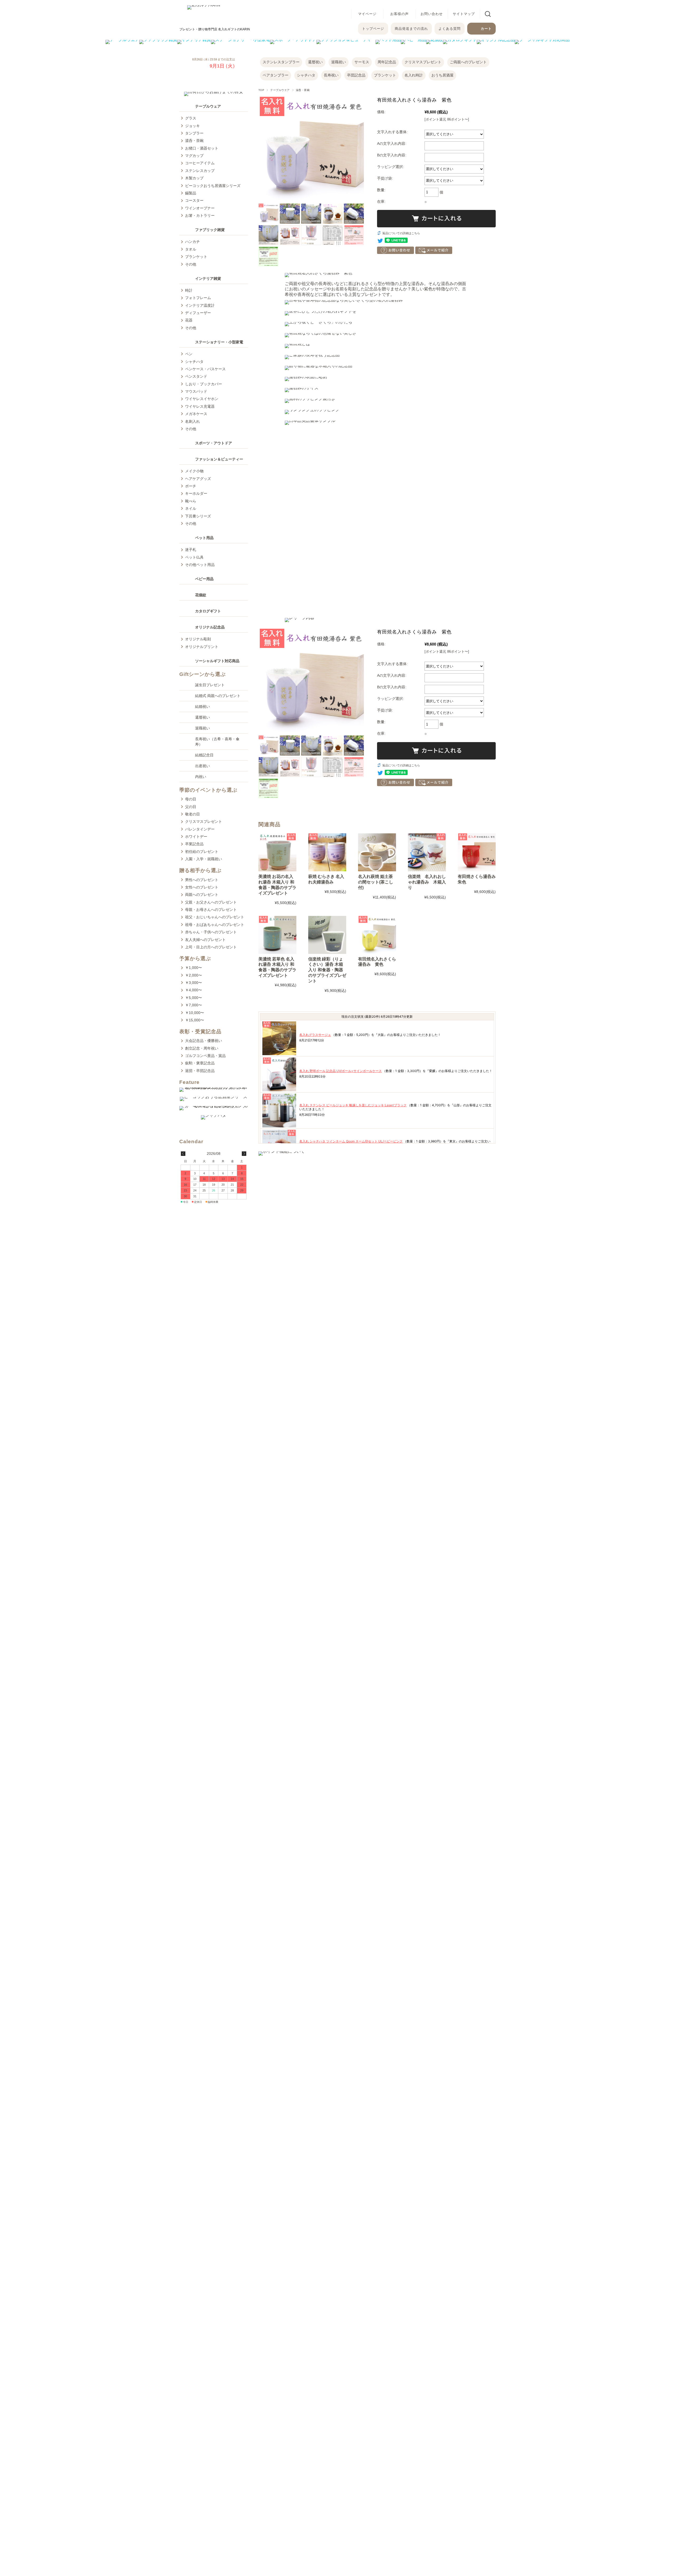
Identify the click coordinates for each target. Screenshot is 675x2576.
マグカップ (194, 156)
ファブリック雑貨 (210, 230)
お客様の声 (399, 14)
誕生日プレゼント (210, 685)
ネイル (191, 508)
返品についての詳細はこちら (401, 233)
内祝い (201, 777)
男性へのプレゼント (202, 880)
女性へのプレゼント (202, 887)
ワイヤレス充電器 (200, 406)
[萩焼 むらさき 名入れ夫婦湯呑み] (327, 852)
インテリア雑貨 (208, 278)
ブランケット (385, 75)
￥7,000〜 (194, 1005)
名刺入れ (192, 421)
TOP (261, 90)
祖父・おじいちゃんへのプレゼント (215, 917)
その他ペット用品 (200, 565)
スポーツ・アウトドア (214, 443)
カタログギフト (208, 611)
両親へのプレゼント (202, 895)
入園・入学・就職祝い (204, 859)
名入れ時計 (414, 75)
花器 (189, 320)
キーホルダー (196, 493)
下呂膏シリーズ (198, 516)
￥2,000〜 (194, 975)
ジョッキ (192, 126)
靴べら (191, 501)
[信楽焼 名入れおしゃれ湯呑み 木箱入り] (427, 852)
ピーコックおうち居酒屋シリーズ (213, 186)
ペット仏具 (194, 557)
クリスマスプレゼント (423, 62)
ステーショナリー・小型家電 (219, 342)
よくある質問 (450, 29)
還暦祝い (315, 62)
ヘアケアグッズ (198, 479)
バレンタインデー (200, 829)
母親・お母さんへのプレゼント (211, 910)
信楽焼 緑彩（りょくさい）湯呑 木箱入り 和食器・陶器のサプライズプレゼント (327, 970)
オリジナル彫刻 (198, 639)
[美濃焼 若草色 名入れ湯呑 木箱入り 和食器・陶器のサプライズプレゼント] (277, 935)
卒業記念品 (194, 844)
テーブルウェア (208, 106)
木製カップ (194, 178)
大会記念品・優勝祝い (204, 1041)
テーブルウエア (280, 90)
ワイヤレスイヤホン (202, 399)
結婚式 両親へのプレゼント (218, 696)
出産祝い (202, 766)
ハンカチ (192, 242)
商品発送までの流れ (411, 29)
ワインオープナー (200, 208)
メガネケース (196, 414)
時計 (189, 290)
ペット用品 (204, 538)
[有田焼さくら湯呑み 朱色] (477, 852)
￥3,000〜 (194, 983)
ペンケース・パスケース (205, 369)
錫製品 (191, 193)
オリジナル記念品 (210, 627)
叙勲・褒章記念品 (200, 1063)
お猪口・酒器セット (202, 148)
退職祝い (339, 62)
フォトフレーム (198, 298)
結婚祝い (202, 707)
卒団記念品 (356, 75)
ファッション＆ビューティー (219, 459)
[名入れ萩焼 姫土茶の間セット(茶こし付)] (377, 852)
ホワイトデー (196, 837)
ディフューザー (198, 313)
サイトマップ (464, 14)
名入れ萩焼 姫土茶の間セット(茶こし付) (376, 882)
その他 (191, 264)
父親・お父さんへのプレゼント (211, 902)
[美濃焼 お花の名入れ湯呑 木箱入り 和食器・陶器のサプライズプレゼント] (277, 852)
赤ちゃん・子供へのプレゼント (211, 932)
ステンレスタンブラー (281, 62)
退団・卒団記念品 (200, 1071)
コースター (194, 200)
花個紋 (201, 595)
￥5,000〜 (194, 998)
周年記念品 (387, 62)
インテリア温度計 (200, 305)
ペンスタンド (196, 376)
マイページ (367, 14)
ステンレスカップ (200, 171)
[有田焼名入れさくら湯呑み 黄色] (377, 935)
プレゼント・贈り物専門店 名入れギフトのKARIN (215, 29)
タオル (191, 249)
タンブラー (194, 133)
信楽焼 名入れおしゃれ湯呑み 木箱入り (427, 882)
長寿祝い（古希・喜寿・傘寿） (217, 742)
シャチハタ (306, 75)
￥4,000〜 (194, 990)
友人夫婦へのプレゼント (205, 940)
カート (486, 29)
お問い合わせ (432, 14)
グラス (191, 118)
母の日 (191, 799)
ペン (189, 354)
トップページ (373, 29)
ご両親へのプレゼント (468, 62)
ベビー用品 (204, 579)
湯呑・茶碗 (303, 90)
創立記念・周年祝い (202, 1048)
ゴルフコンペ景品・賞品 (205, 1056)
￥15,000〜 (195, 1020)
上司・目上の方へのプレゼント (211, 947)
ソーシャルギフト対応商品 (217, 661)
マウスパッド (196, 391)
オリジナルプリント (202, 647)
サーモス (362, 62)
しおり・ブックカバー (204, 384)
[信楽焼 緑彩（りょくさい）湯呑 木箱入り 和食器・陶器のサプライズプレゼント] (327, 935)
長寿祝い (331, 75)
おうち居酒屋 (442, 75)
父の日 (191, 807)
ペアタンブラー (276, 75)
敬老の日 (192, 814)
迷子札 (191, 550)
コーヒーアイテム (200, 163)
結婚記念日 (204, 755)
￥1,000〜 (194, 968)
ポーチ (191, 486)
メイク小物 (194, 471)
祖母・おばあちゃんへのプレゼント (215, 925)
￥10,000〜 (195, 1013)
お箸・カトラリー (200, 215)
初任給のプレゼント (202, 852)
